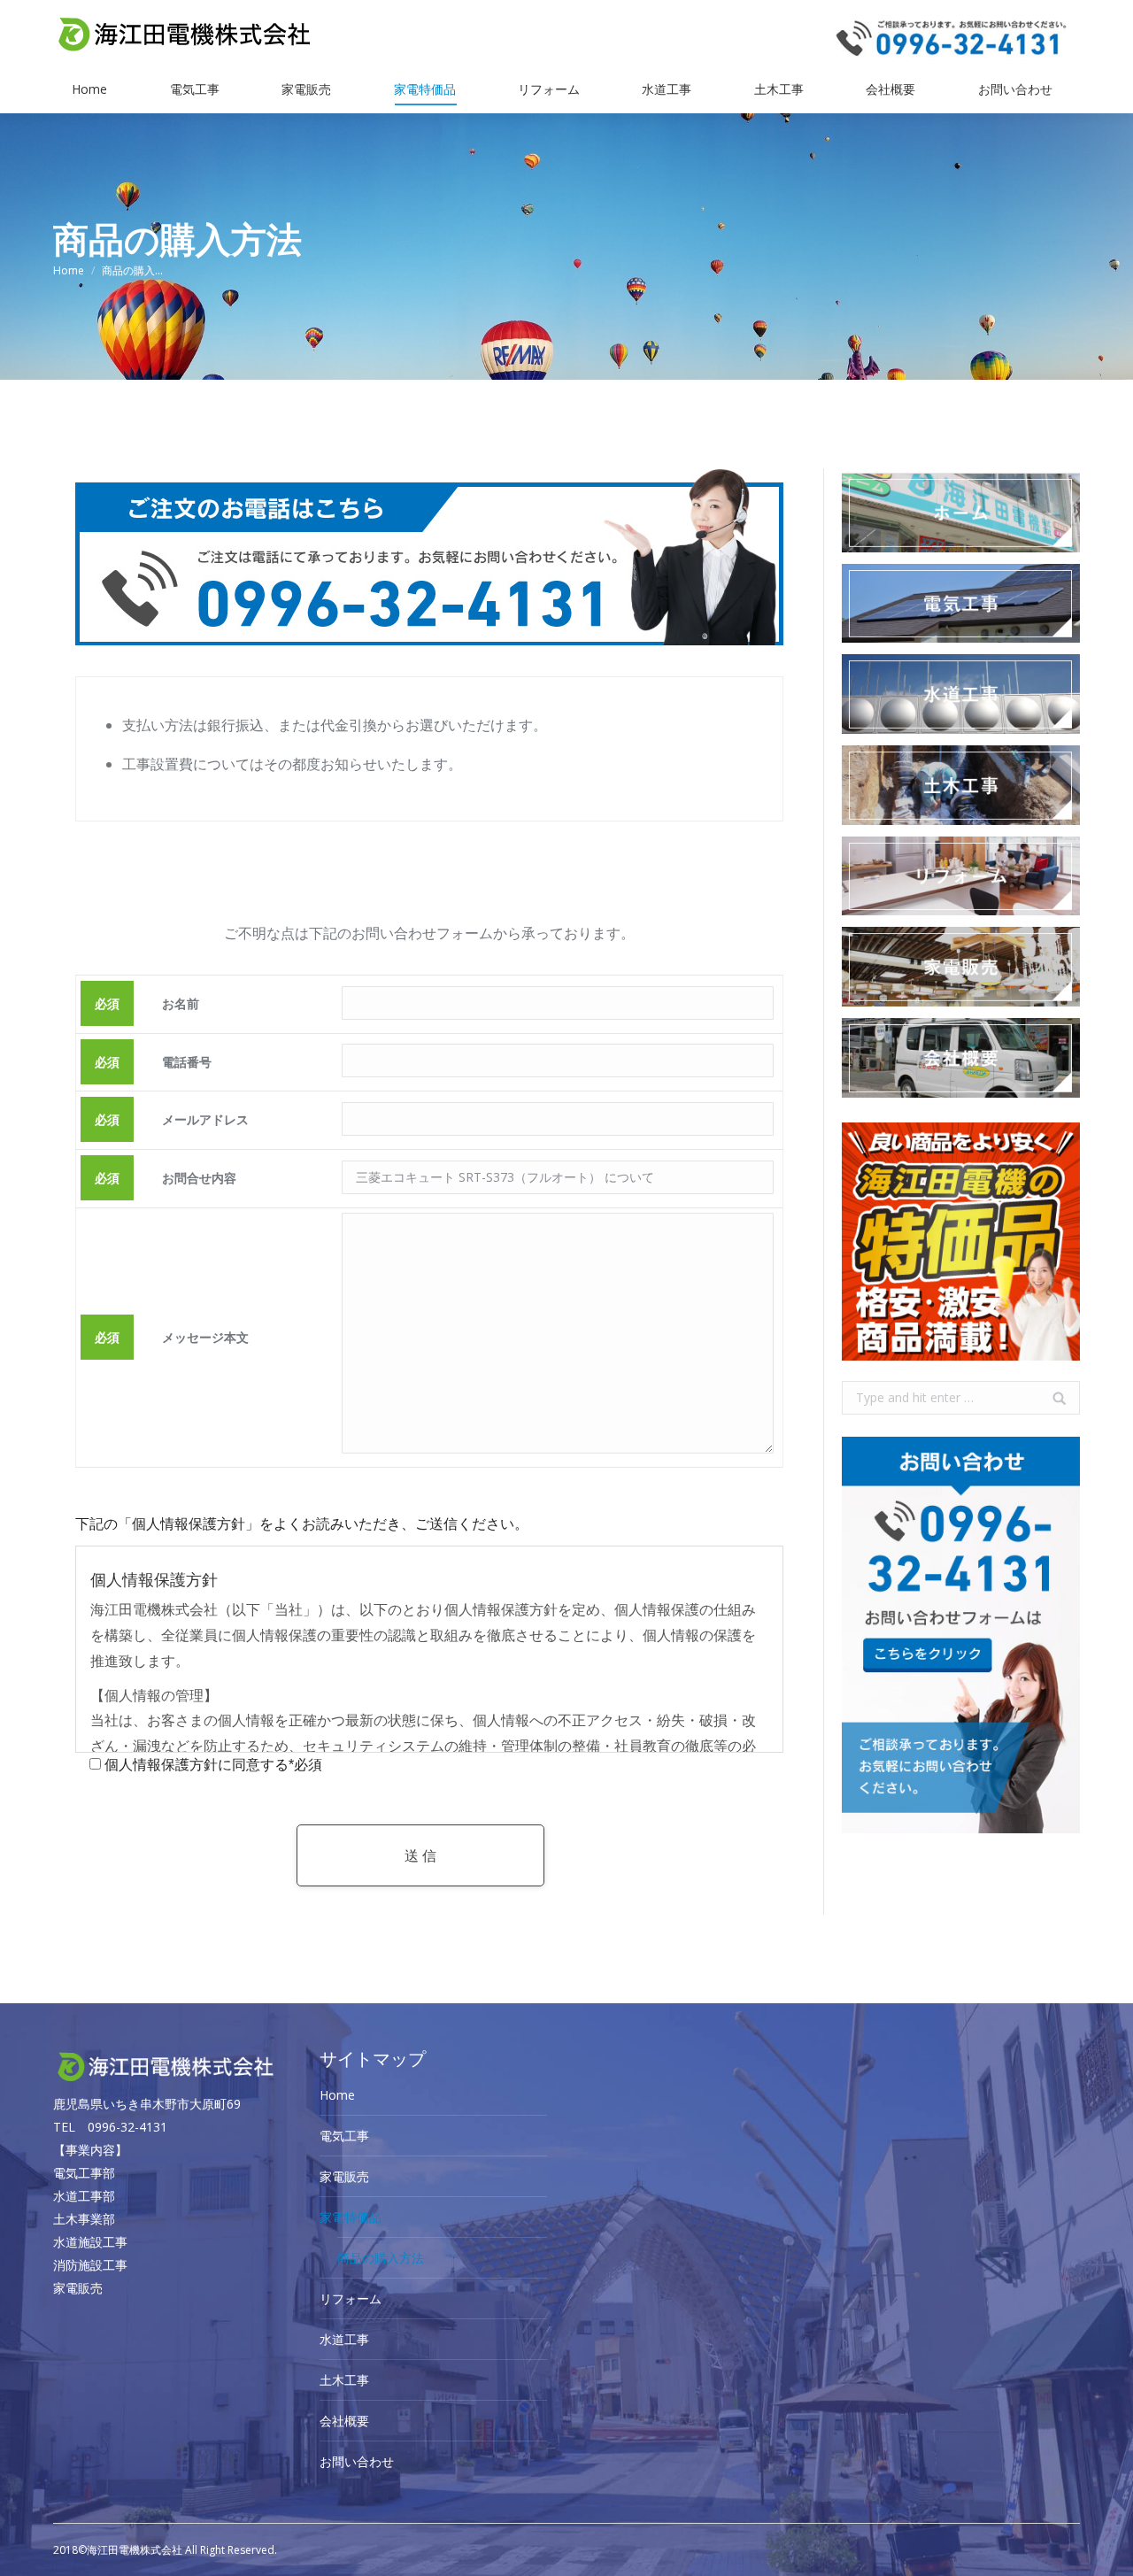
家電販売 (344, 2176)
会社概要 (344, 2421)
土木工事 (344, 2380)
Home (69, 270)
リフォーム (351, 2298)
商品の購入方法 (381, 2258)
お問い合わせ (357, 2461)
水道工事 (344, 2339)
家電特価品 (351, 2217)
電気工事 (344, 2136)
